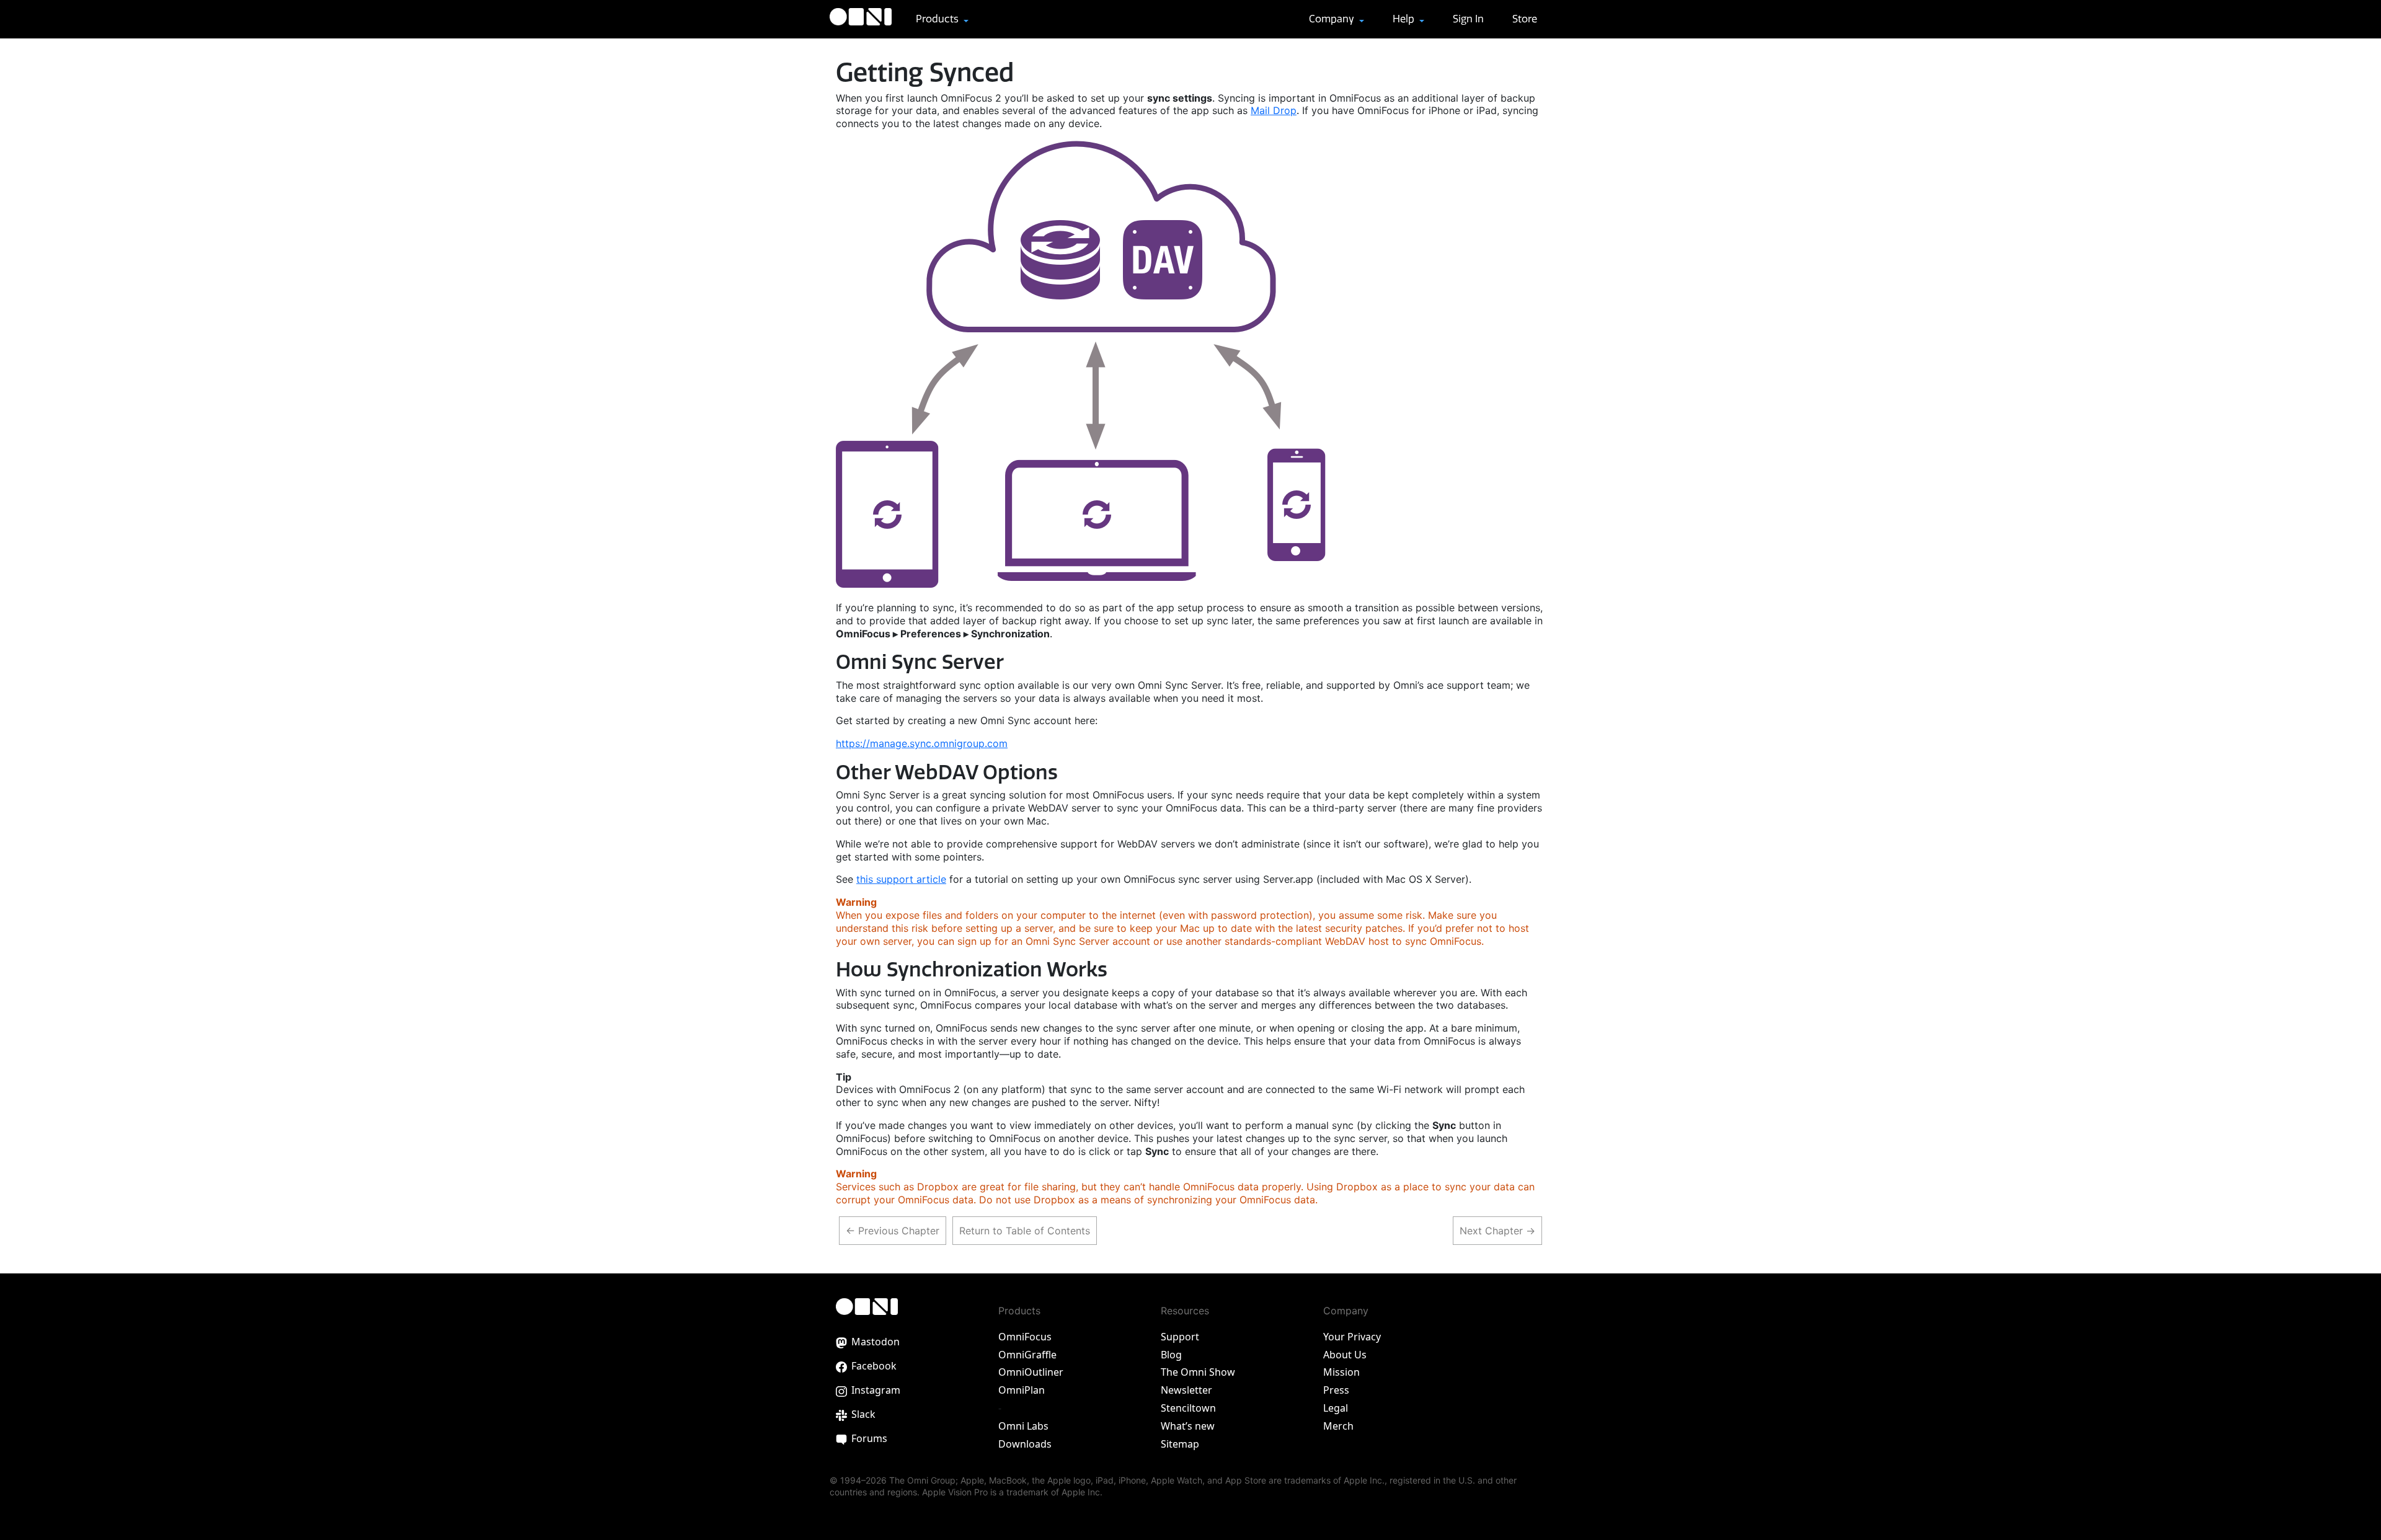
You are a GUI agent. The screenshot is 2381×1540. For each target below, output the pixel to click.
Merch (1338, 1426)
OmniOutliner (1031, 1372)
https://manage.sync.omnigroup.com (922, 743)
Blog (1171, 1355)
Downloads (1025, 1444)
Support (1180, 1337)
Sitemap (1180, 1444)
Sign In (1468, 19)
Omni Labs (1023, 1426)
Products (938, 19)
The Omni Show (1198, 1372)
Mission (1341, 1372)
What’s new (1188, 1426)
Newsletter (1186, 1390)
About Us (1345, 1355)
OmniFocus (1025, 1337)
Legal (1336, 1408)
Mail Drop (1274, 110)
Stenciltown (1188, 1408)
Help (1405, 19)
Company (1333, 19)
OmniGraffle (1027, 1355)
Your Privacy (1352, 1337)
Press (1336, 1390)
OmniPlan (1022, 1390)
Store (1525, 19)
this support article (901, 879)
